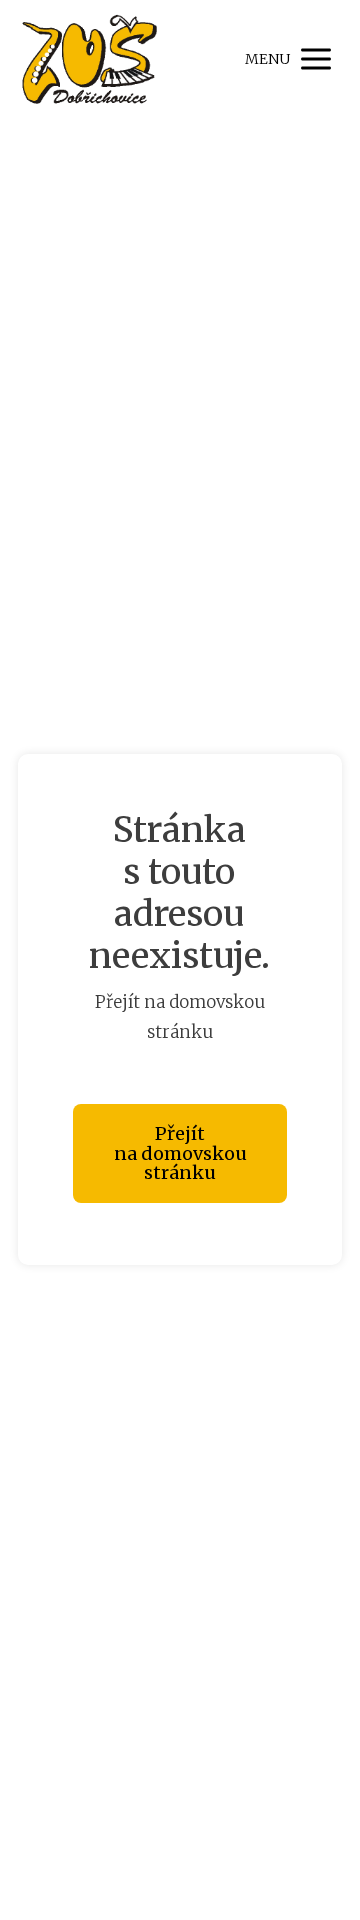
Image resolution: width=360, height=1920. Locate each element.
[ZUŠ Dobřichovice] (88, 59)
